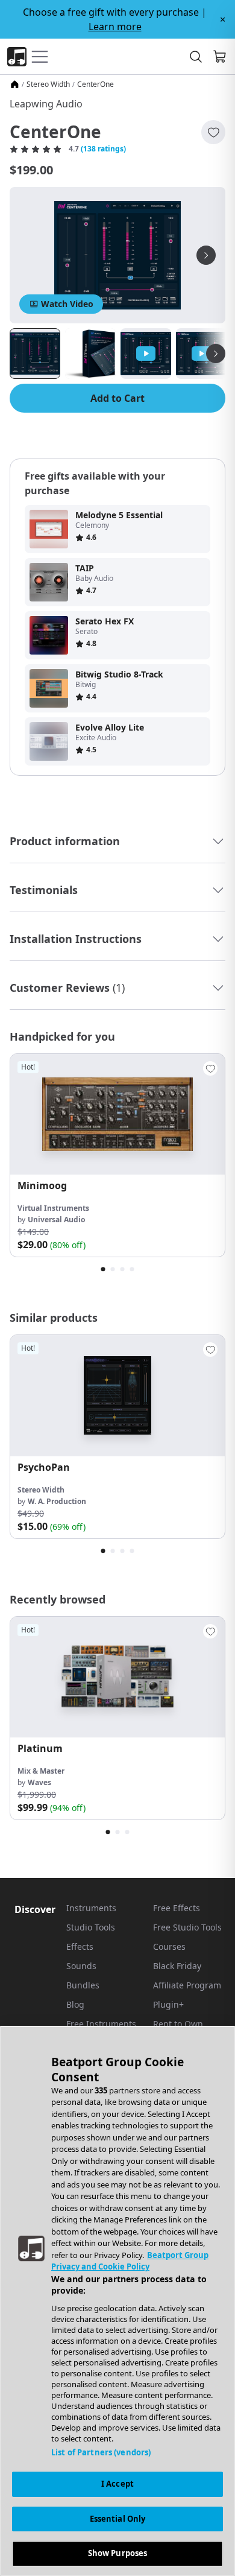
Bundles (83, 1985)
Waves (39, 1782)
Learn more (115, 27)
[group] (117, 1155)
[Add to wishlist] (213, 132)
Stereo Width (48, 84)
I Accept (117, 2484)
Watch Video (67, 304)
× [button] (223, 19)
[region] (117, 2301)
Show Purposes (118, 2553)
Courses (169, 1946)
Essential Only (118, 2519)
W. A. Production (57, 1501)
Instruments (91, 1908)
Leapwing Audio (46, 104)
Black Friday (177, 1966)
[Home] (14, 84)
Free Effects (177, 1908)
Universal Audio (56, 1220)
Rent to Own (178, 2024)
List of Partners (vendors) (101, 2452)
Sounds (81, 1966)
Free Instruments (101, 2024)
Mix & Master (41, 1771)
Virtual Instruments (53, 1208)
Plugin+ (168, 2004)
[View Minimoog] (117, 1114)
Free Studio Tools (187, 1927)
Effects (80, 1946)
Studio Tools (91, 1927)
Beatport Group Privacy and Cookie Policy (130, 2261)
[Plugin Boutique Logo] (17, 57)
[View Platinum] (117, 1677)
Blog (75, 2004)
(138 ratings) (103, 149)
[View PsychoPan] (117, 1395)
